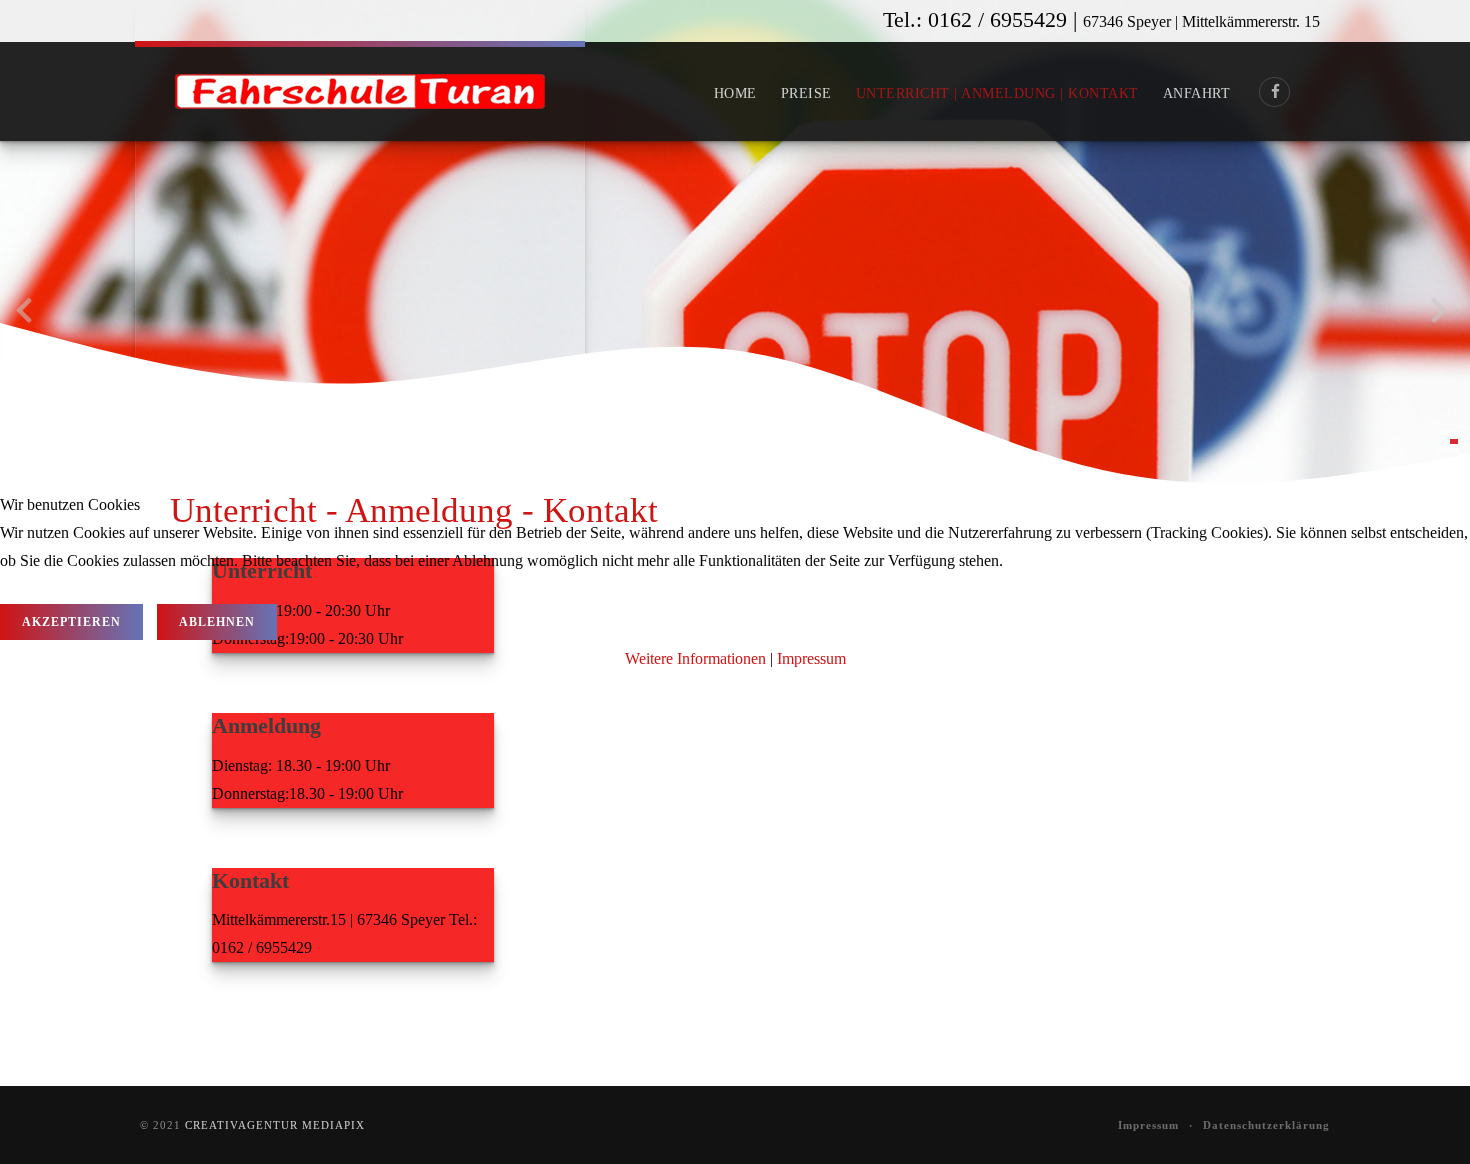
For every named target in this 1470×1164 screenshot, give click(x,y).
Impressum (811, 658)
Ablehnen (217, 622)
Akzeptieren (71, 622)
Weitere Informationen (695, 658)
